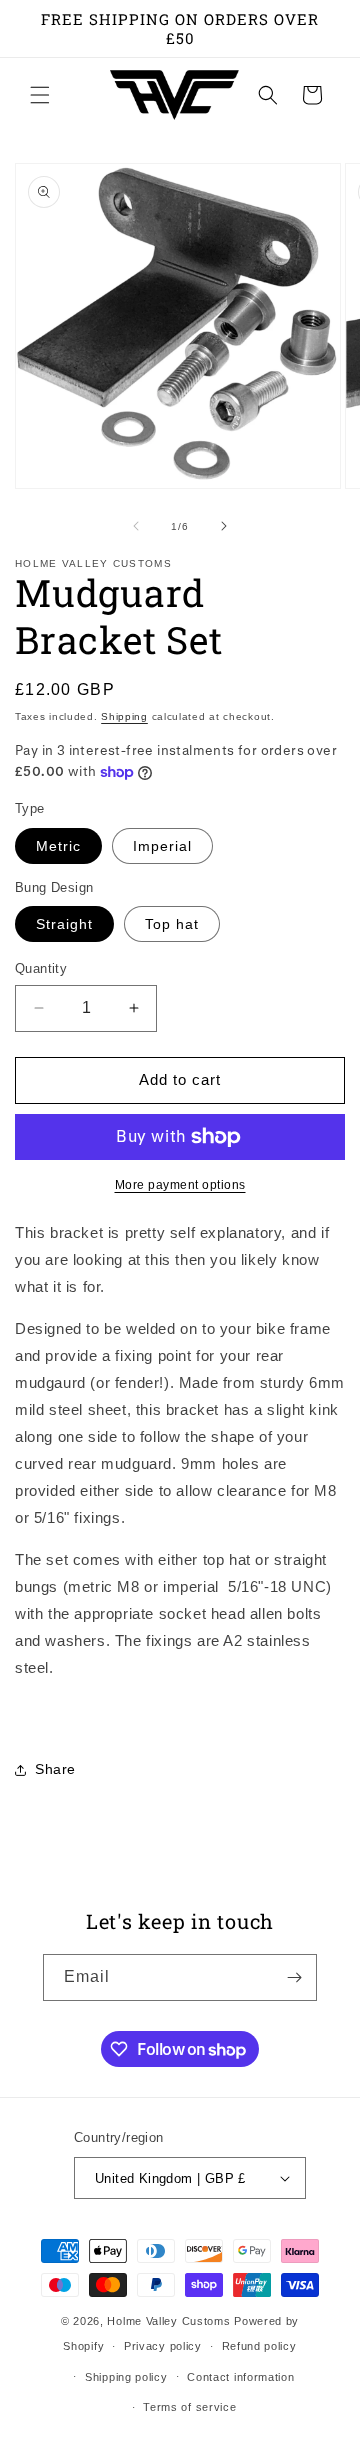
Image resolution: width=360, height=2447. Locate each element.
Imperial (162, 846)
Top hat (172, 924)
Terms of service (189, 2407)
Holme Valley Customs (168, 2321)
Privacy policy (163, 2346)
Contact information (240, 2377)
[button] (40, 95)
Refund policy (259, 2346)
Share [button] (55, 1769)
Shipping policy (126, 2377)
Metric (58, 846)
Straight (64, 924)
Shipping (124, 716)
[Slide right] (224, 526)
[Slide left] (136, 526)
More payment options (180, 1185)
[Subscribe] (294, 1977)
